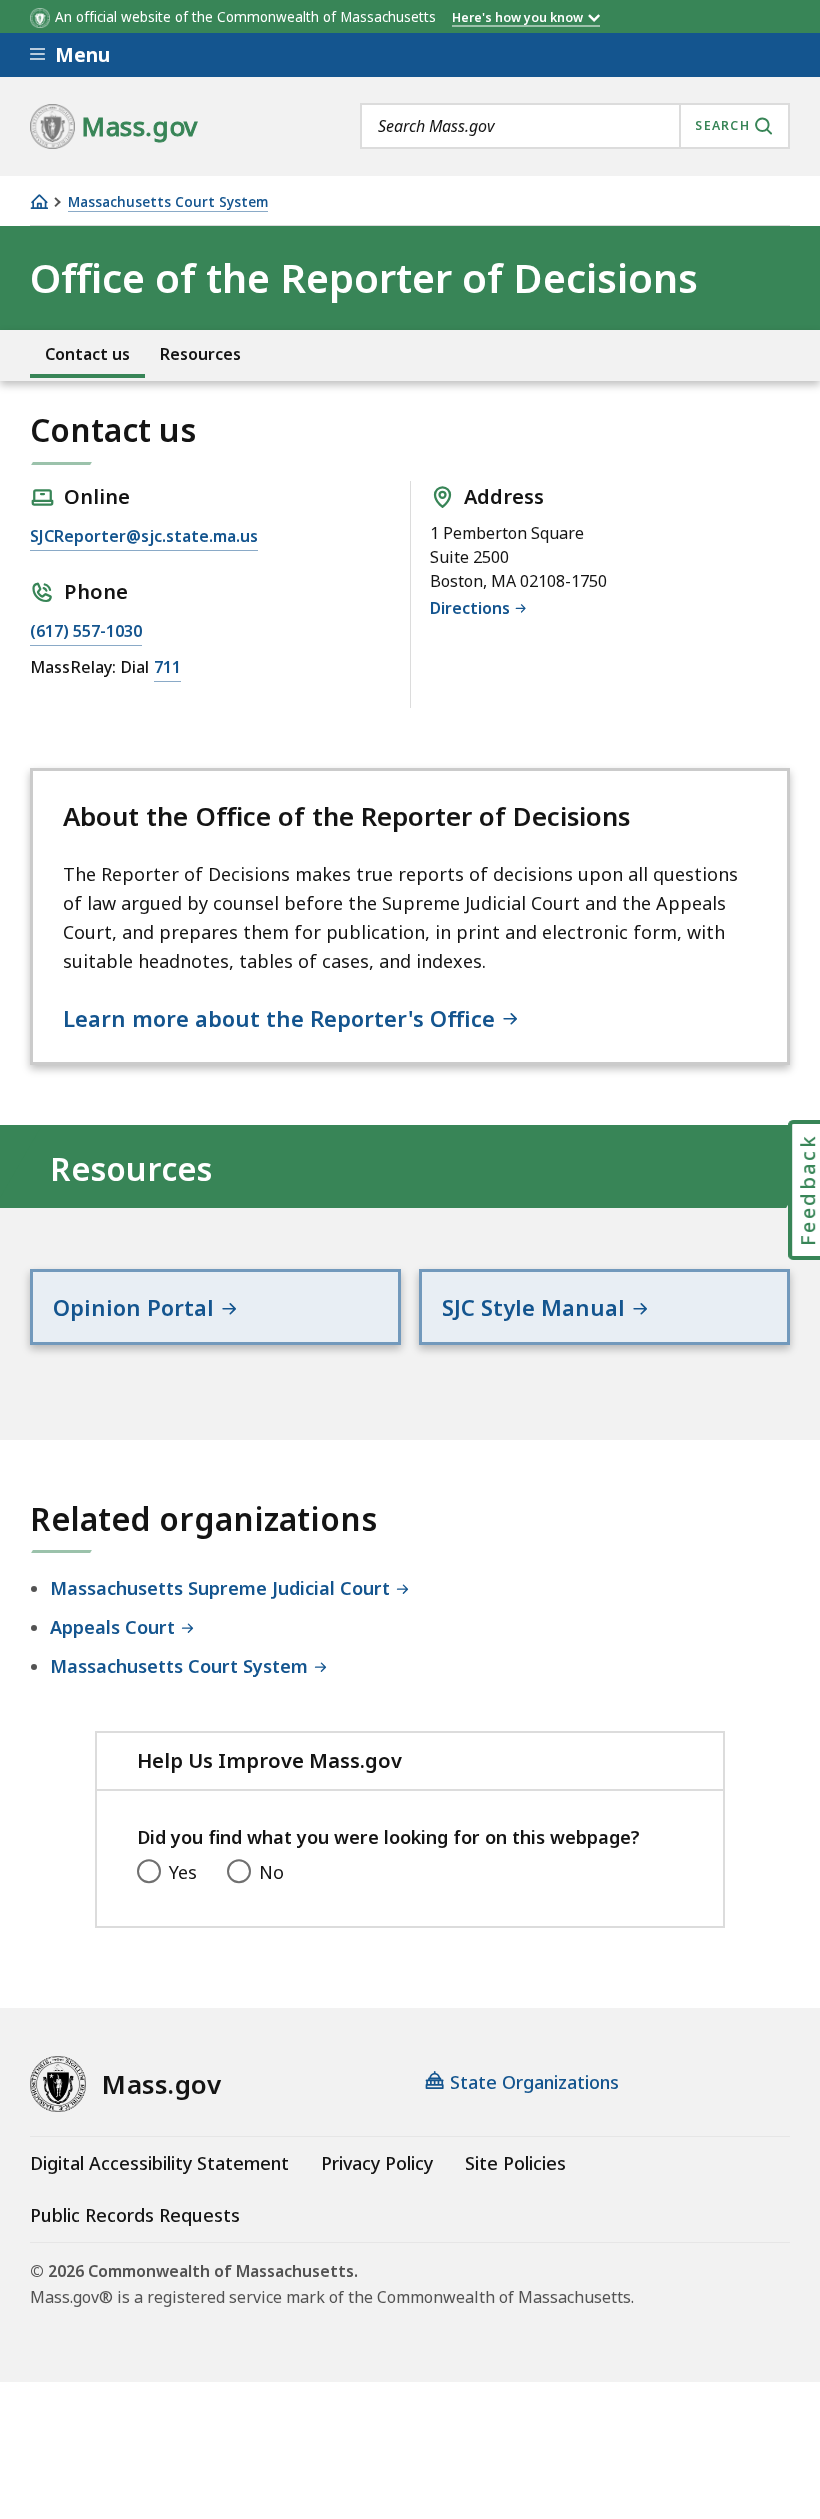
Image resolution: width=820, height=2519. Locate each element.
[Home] (39, 201)
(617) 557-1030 (86, 631)
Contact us (87, 354)
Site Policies (515, 2163)
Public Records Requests (135, 2215)
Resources (200, 354)
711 (167, 667)
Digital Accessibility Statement (159, 2163)
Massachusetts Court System (168, 202)
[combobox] (575, 126)
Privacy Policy (377, 2163)
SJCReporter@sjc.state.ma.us (144, 535)
